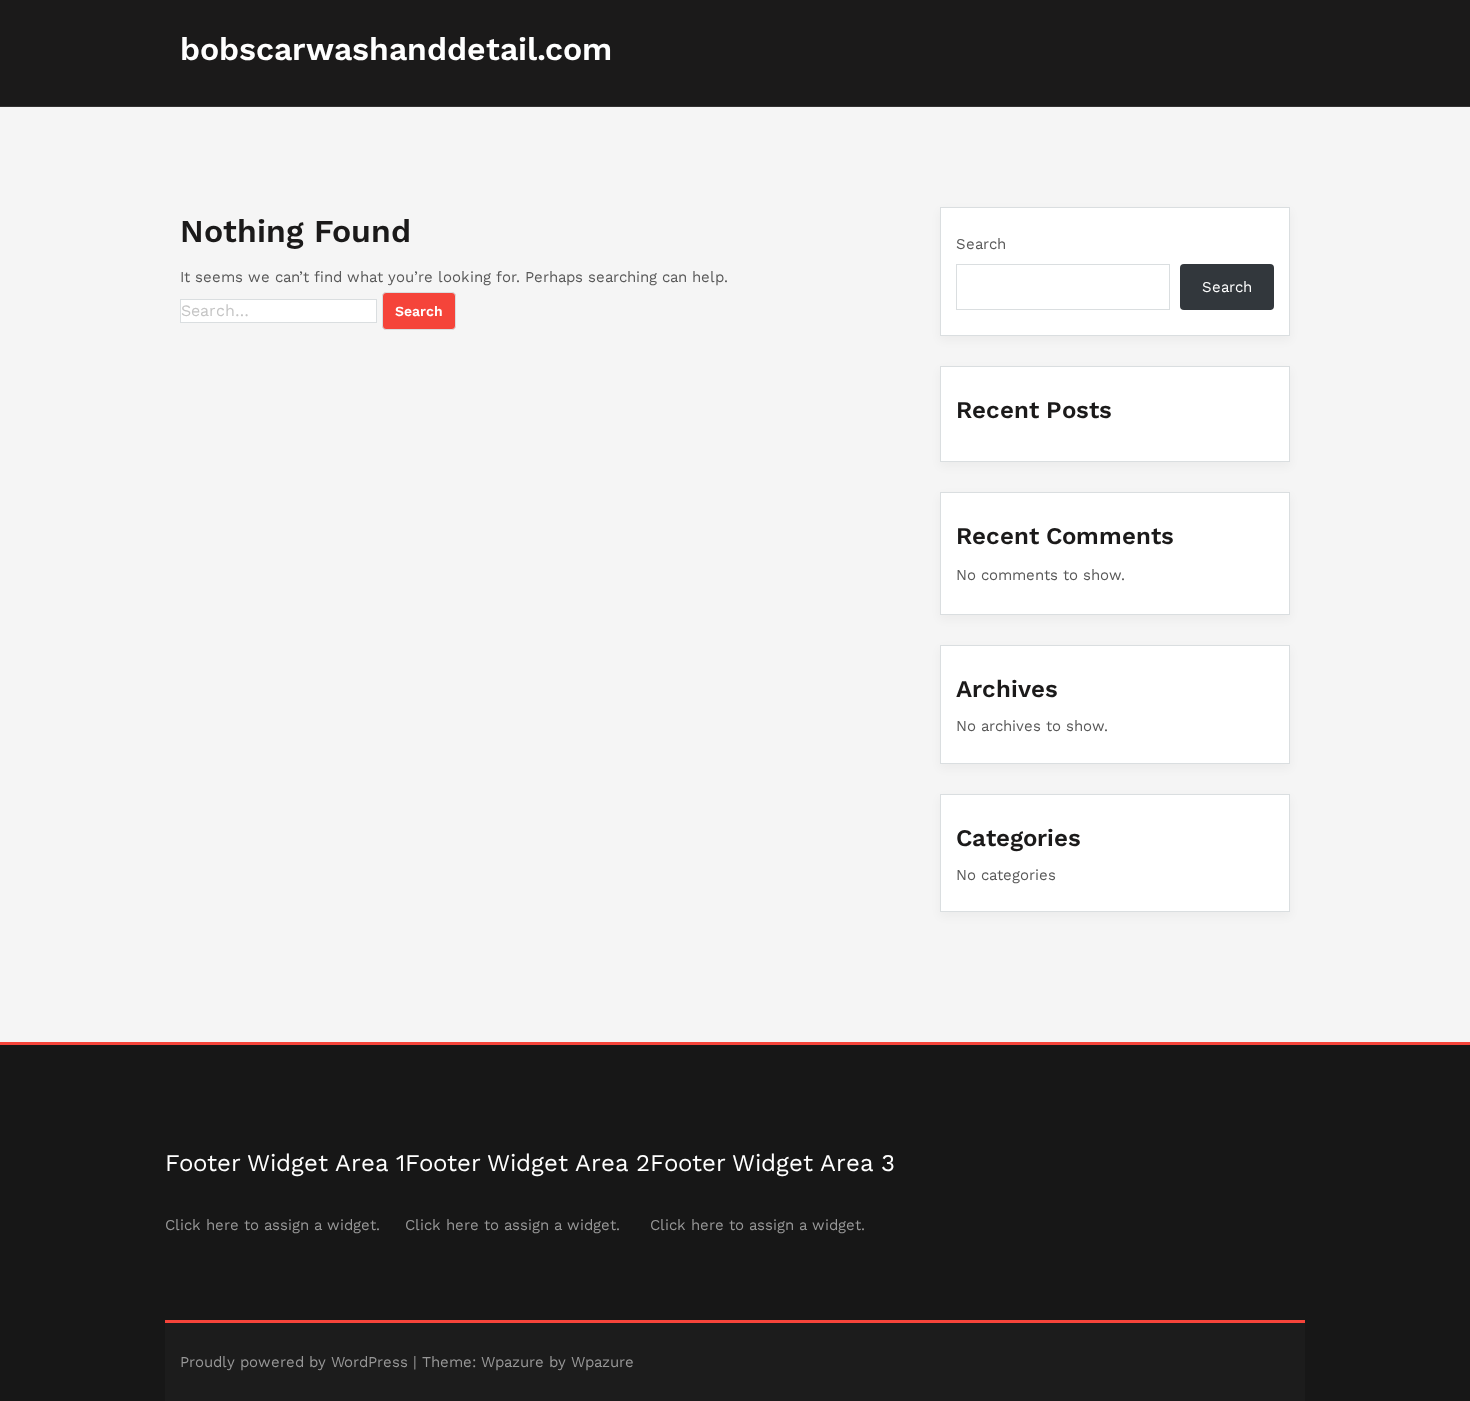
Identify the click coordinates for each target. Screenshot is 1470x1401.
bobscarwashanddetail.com (396, 49)
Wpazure (512, 1362)
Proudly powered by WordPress (294, 1362)
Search (981, 244)
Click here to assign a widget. (272, 1225)
